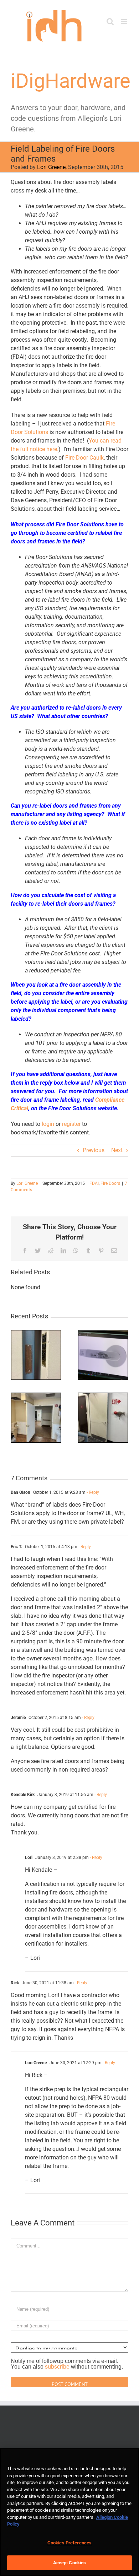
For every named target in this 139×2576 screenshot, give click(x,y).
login (48, 1124)
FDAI (94, 1183)
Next (117, 1150)
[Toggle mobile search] (110, 21)
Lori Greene (51, 167)
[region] (69, 2512)
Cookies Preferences (69, 2543)
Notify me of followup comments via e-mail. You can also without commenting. (67, 2364)
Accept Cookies (70, 2563)
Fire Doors (110, 1183)
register (71, 1124)
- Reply (92, 1492)
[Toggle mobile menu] (125, 21)
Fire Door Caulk (84, 458)
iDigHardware (71, 81)
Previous (94, 1150)
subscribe (57, 2367)
